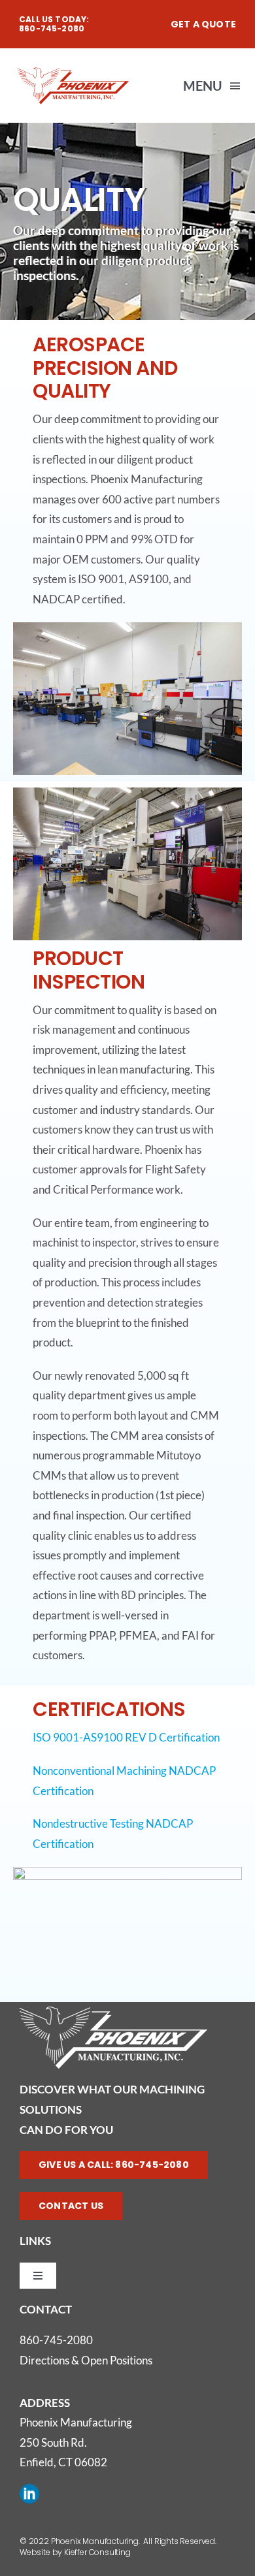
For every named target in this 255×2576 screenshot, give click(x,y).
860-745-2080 (56, 2340)
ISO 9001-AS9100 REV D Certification (126, 1737)
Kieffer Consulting (97, 2552)
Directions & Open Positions (86, 2360)
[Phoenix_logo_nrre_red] (74, 70)
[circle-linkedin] (29, 2489)
